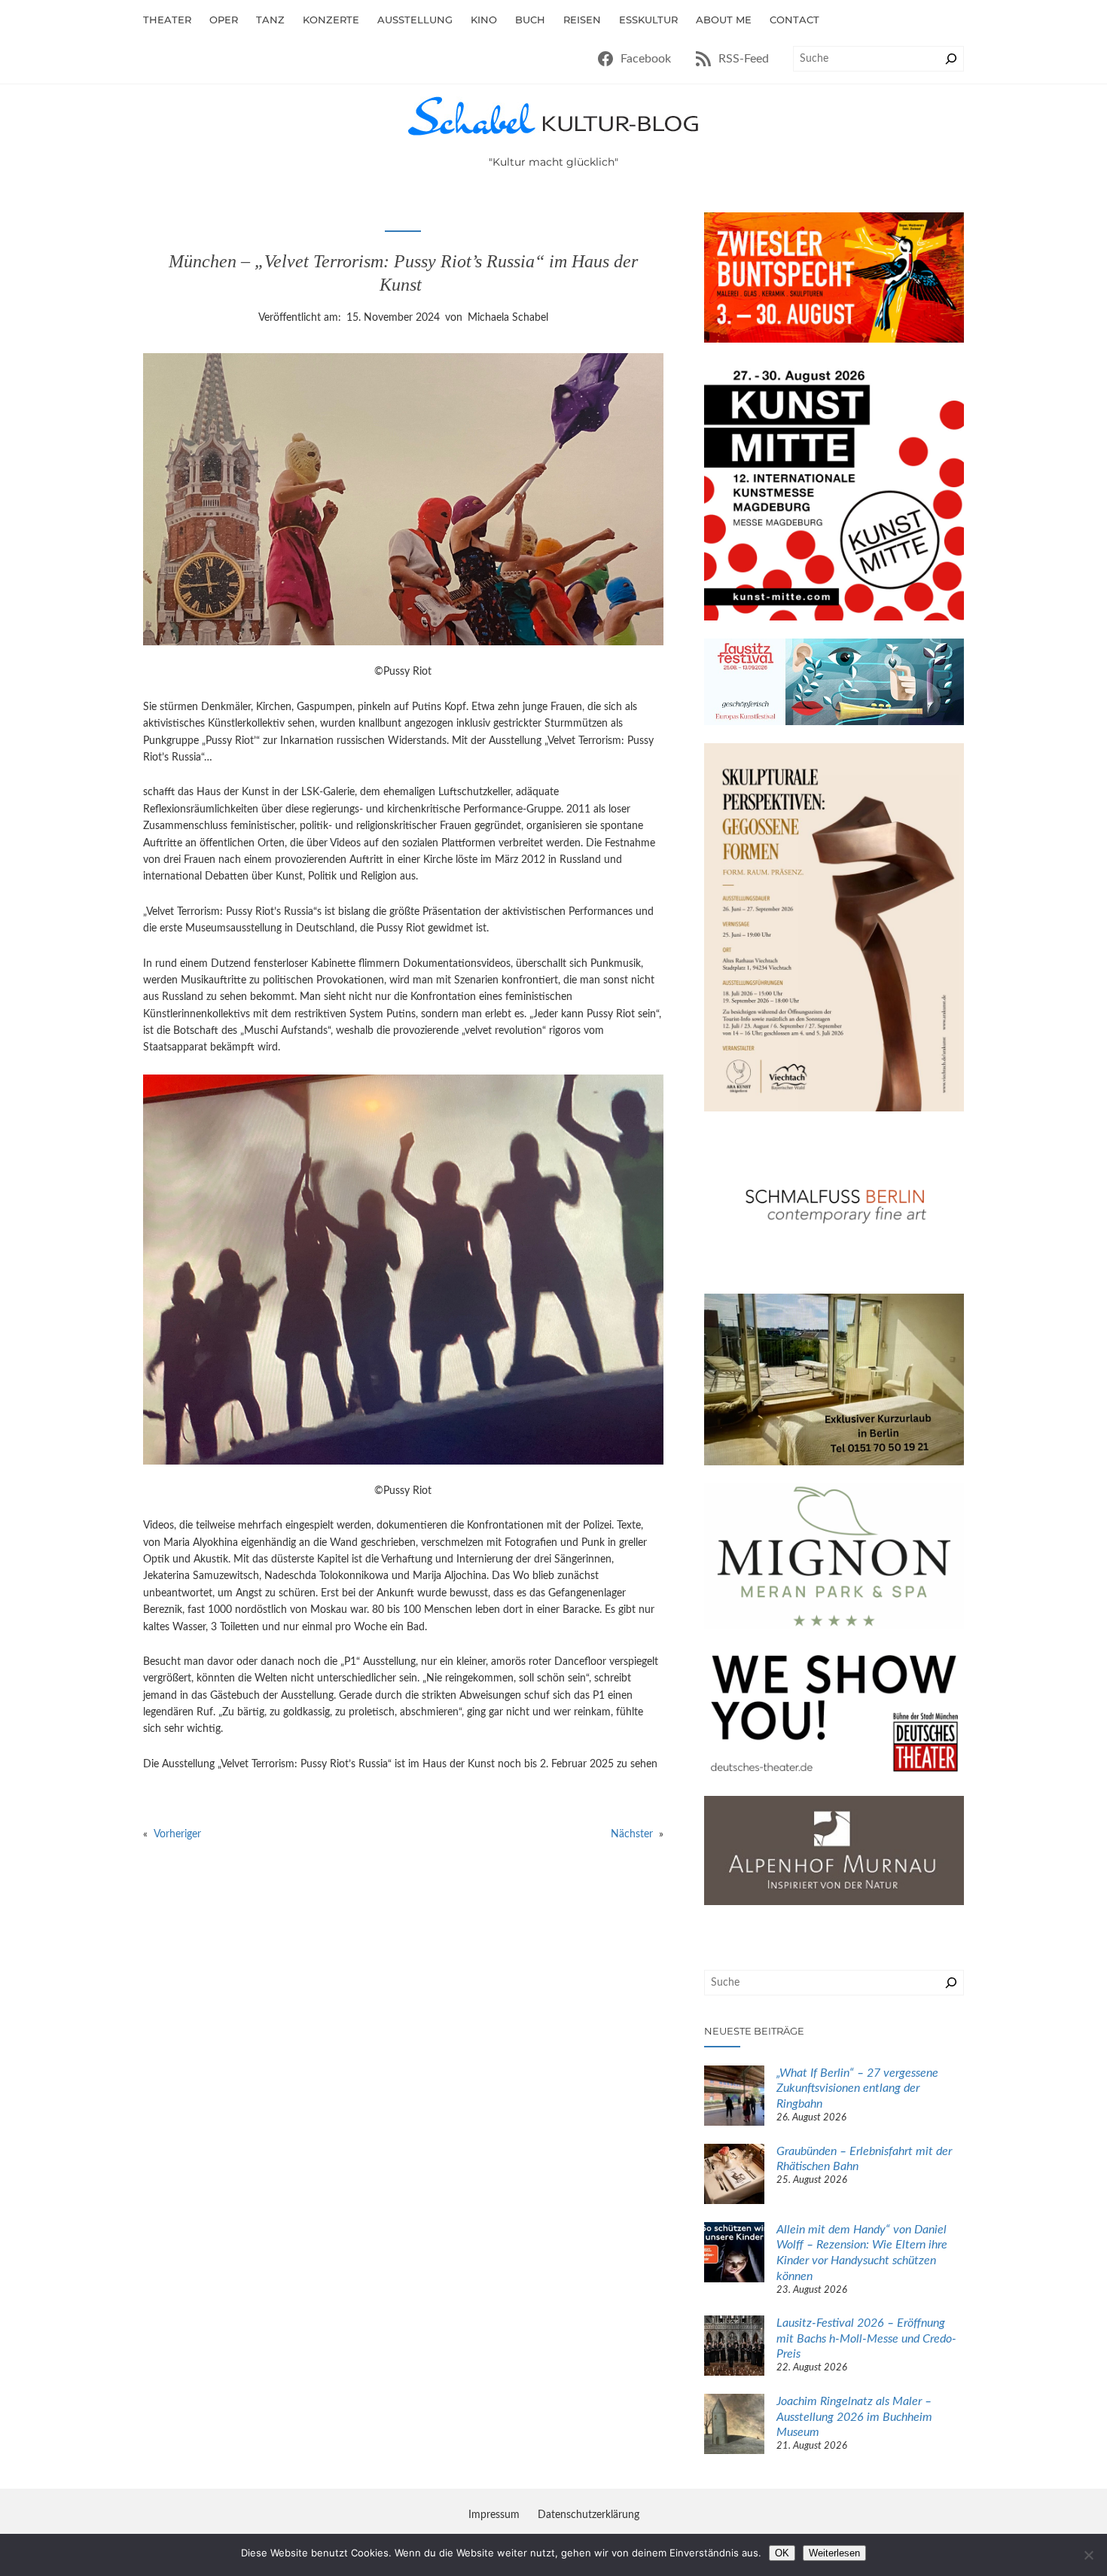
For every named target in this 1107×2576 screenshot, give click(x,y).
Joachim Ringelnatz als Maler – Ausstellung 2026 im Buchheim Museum (854, 2417)
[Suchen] (951, 59)
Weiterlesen (834, 2553)
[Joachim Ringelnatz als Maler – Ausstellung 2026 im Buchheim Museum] (734, 2426)
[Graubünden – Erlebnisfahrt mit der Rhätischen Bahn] (734, 2176)
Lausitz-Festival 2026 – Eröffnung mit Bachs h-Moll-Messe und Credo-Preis (866, 2339)
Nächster (632, 1834)
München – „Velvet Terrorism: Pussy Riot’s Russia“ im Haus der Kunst (403, 273)
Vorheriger (177, 1834)
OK (782, 2553)
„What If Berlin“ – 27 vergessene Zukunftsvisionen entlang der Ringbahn (857, 2089)
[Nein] (1088, 2555)
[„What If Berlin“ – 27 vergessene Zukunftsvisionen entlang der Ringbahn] (734, 2098)
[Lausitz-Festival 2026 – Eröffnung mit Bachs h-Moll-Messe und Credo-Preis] (734, 2348)
